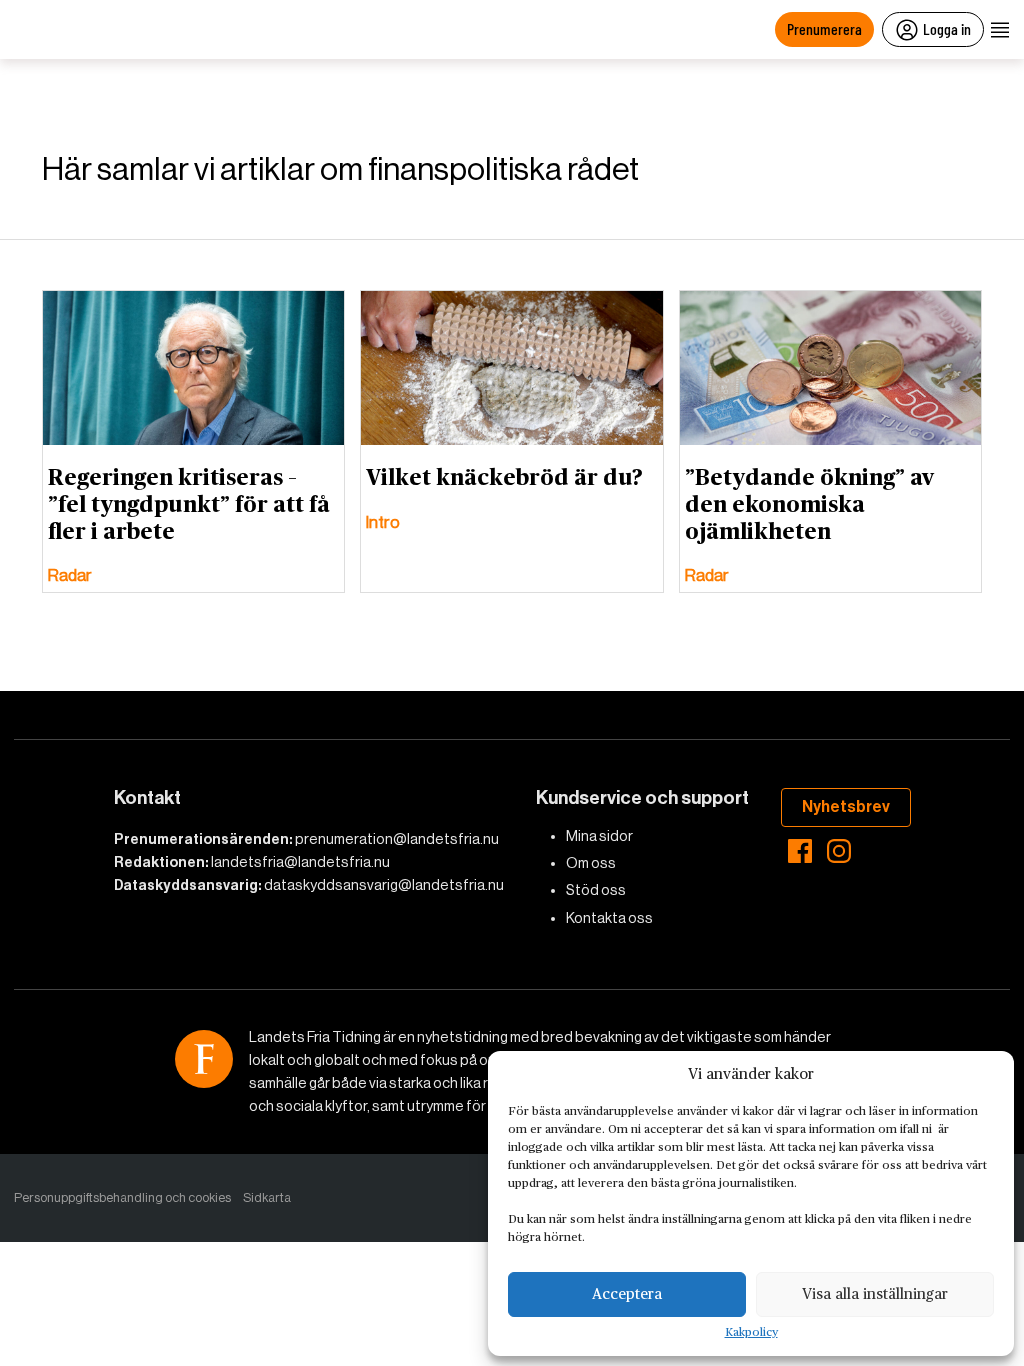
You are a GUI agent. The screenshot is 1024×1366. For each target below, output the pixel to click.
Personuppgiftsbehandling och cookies (122, 1197)
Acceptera (627, 1294)
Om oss (591, 863)
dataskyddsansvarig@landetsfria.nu (384, 885)
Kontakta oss (609, 918)
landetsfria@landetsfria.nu (300, 862)
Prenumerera (824, 28)
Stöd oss (596, 890)
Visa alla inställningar (875, 1294)
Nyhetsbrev (846, 806)
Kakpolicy (751, 1333)
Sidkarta (267, 1197)
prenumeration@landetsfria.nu (397, 839)
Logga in (947, 28)
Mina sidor (599, 836)
